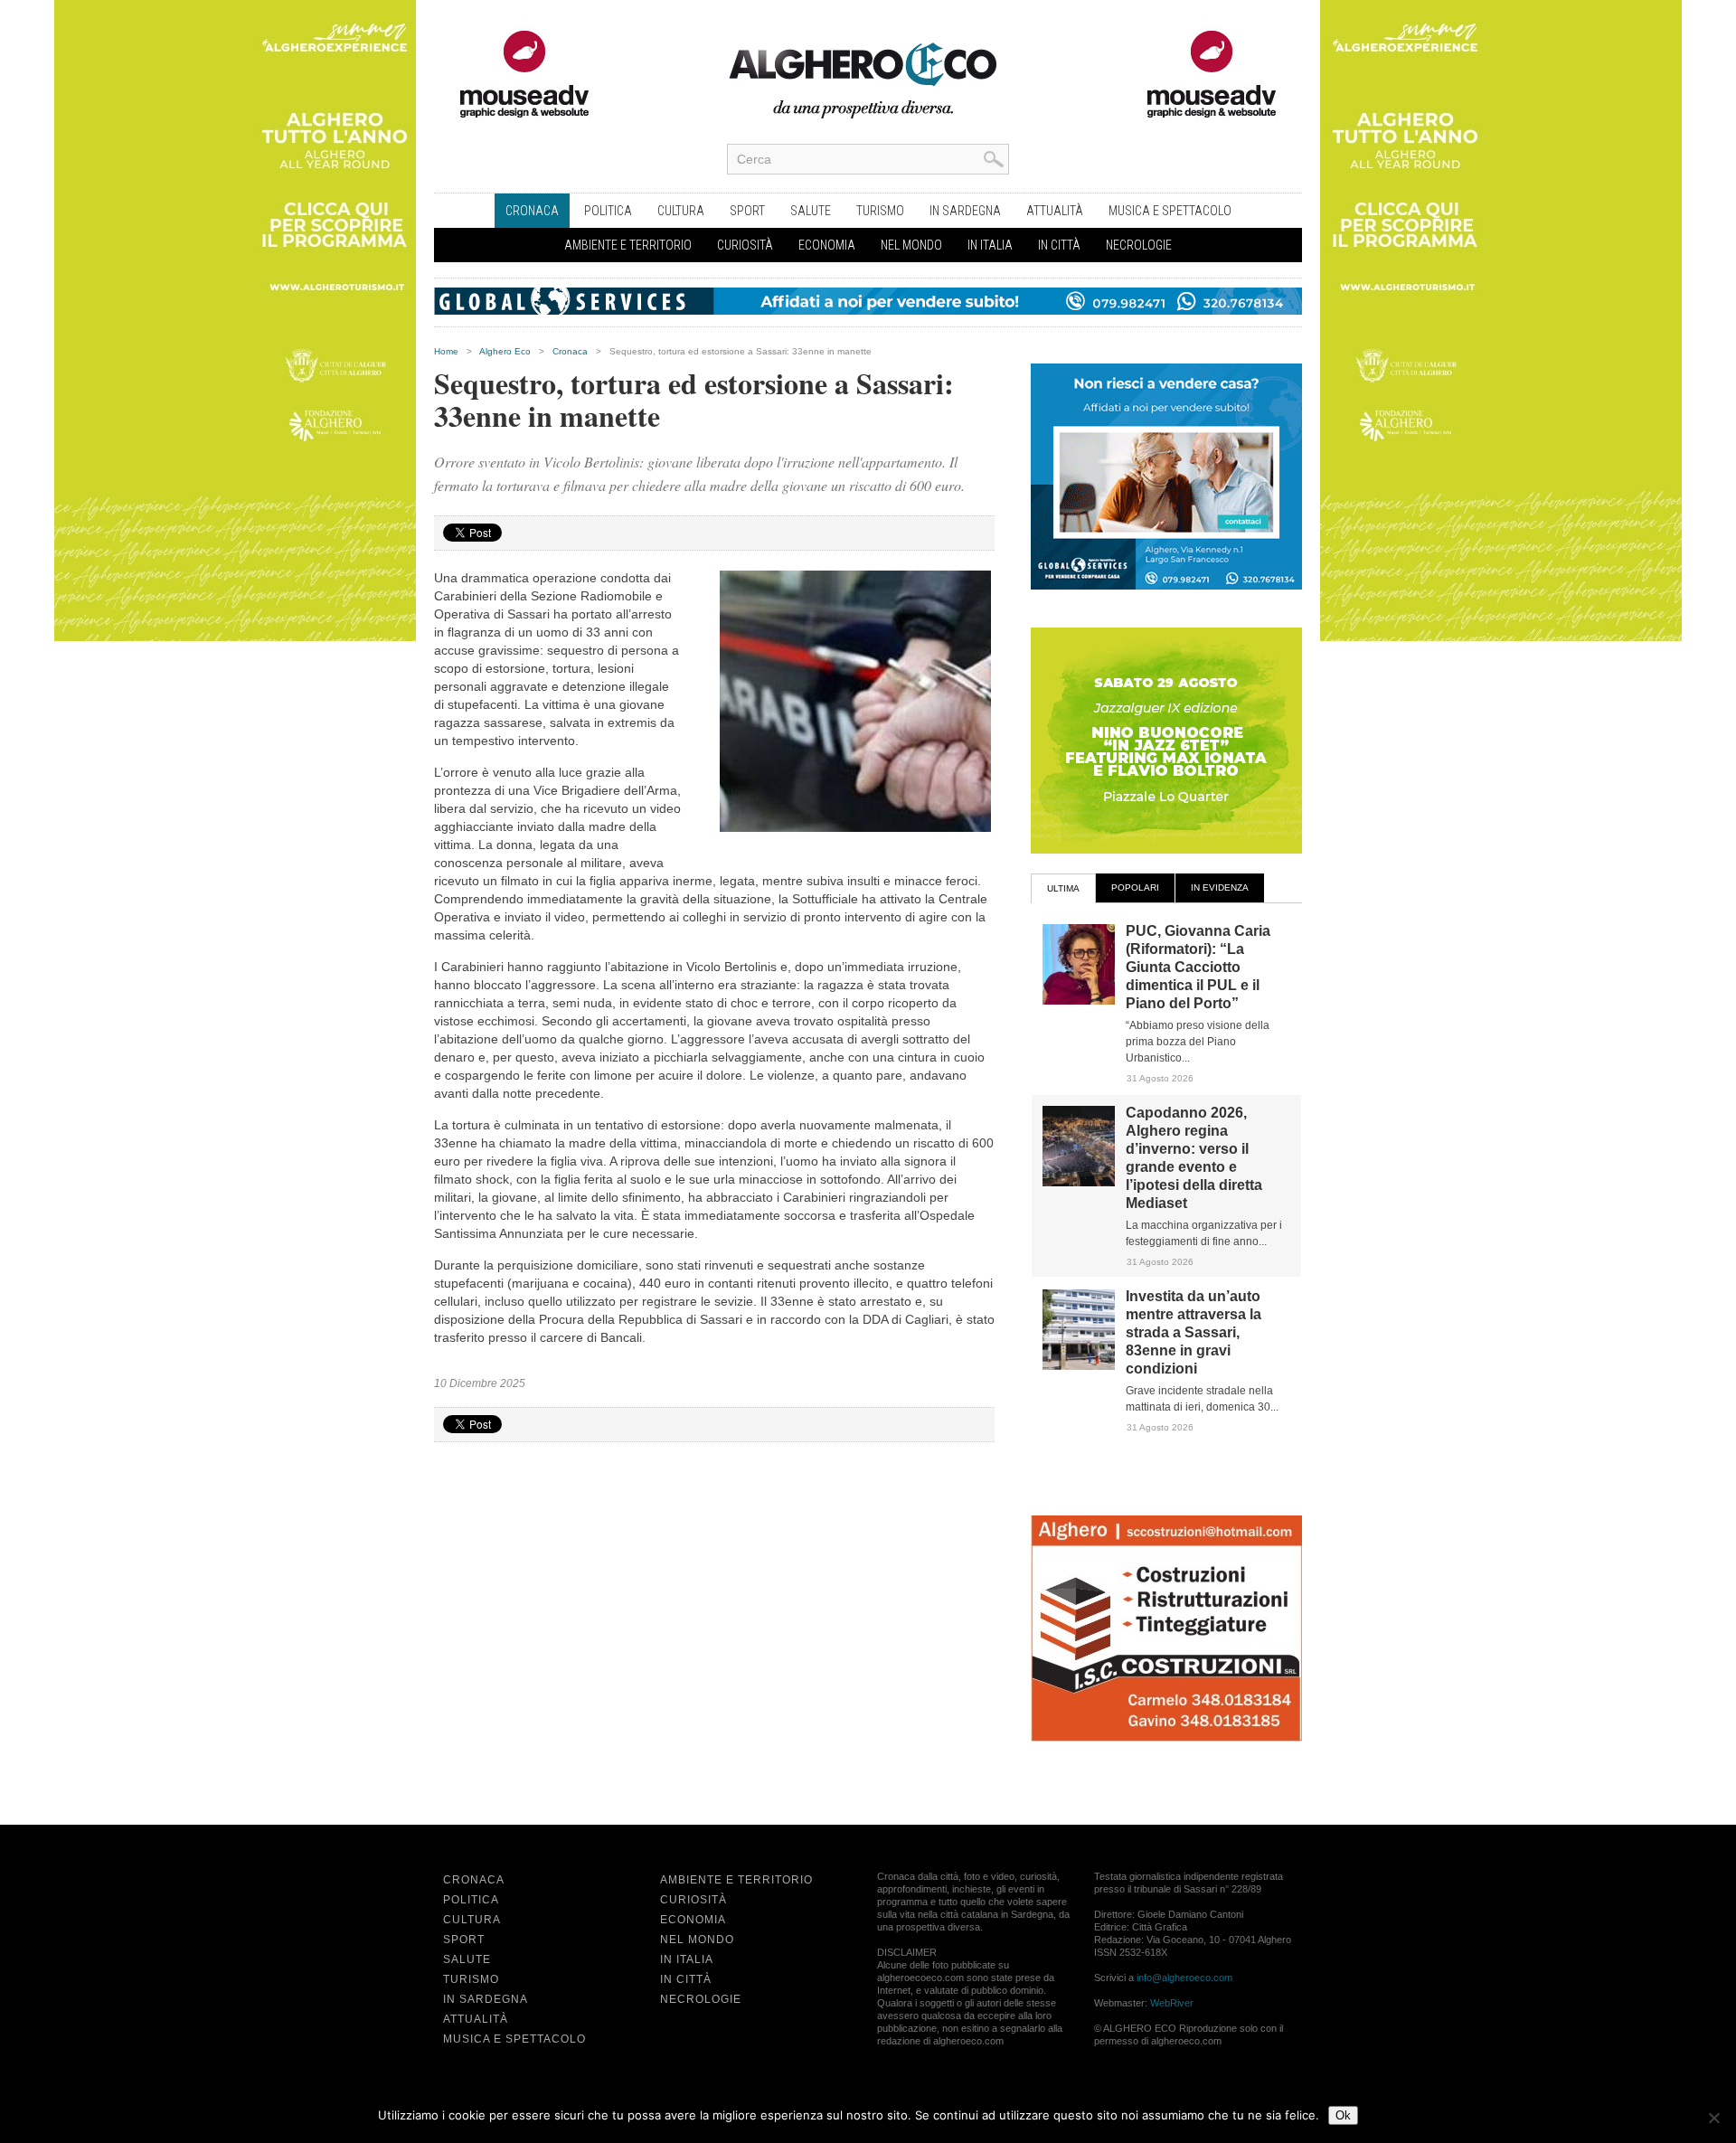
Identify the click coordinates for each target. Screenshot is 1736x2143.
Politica (608, 211)
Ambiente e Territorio (628, 245)
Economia (827, 245)
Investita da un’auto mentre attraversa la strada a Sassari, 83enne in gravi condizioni (1193, 1332)
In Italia (990, 245)
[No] (1713, 2118)
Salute (811, 211)
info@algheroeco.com (1184, 1978)
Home (446, 351)
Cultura (681, 211)
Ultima (1063, 888)
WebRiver (1172, 2003)
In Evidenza (1220, 887)
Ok (1343, 2115)
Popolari (1135, 887)
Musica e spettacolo (1170, 211)
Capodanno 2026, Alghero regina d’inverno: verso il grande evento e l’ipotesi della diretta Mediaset (1194, 1158)
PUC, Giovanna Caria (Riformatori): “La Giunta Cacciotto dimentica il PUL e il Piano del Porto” (1198, 967)
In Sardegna (965, 211)
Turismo (880, 211)
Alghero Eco (505, 351)
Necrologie (1139, 245)
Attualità (1055, 211)
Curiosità (745, 245)
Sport (747, 211)
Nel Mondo (911, 245)
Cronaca (532, 211)
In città (1059, 245)
